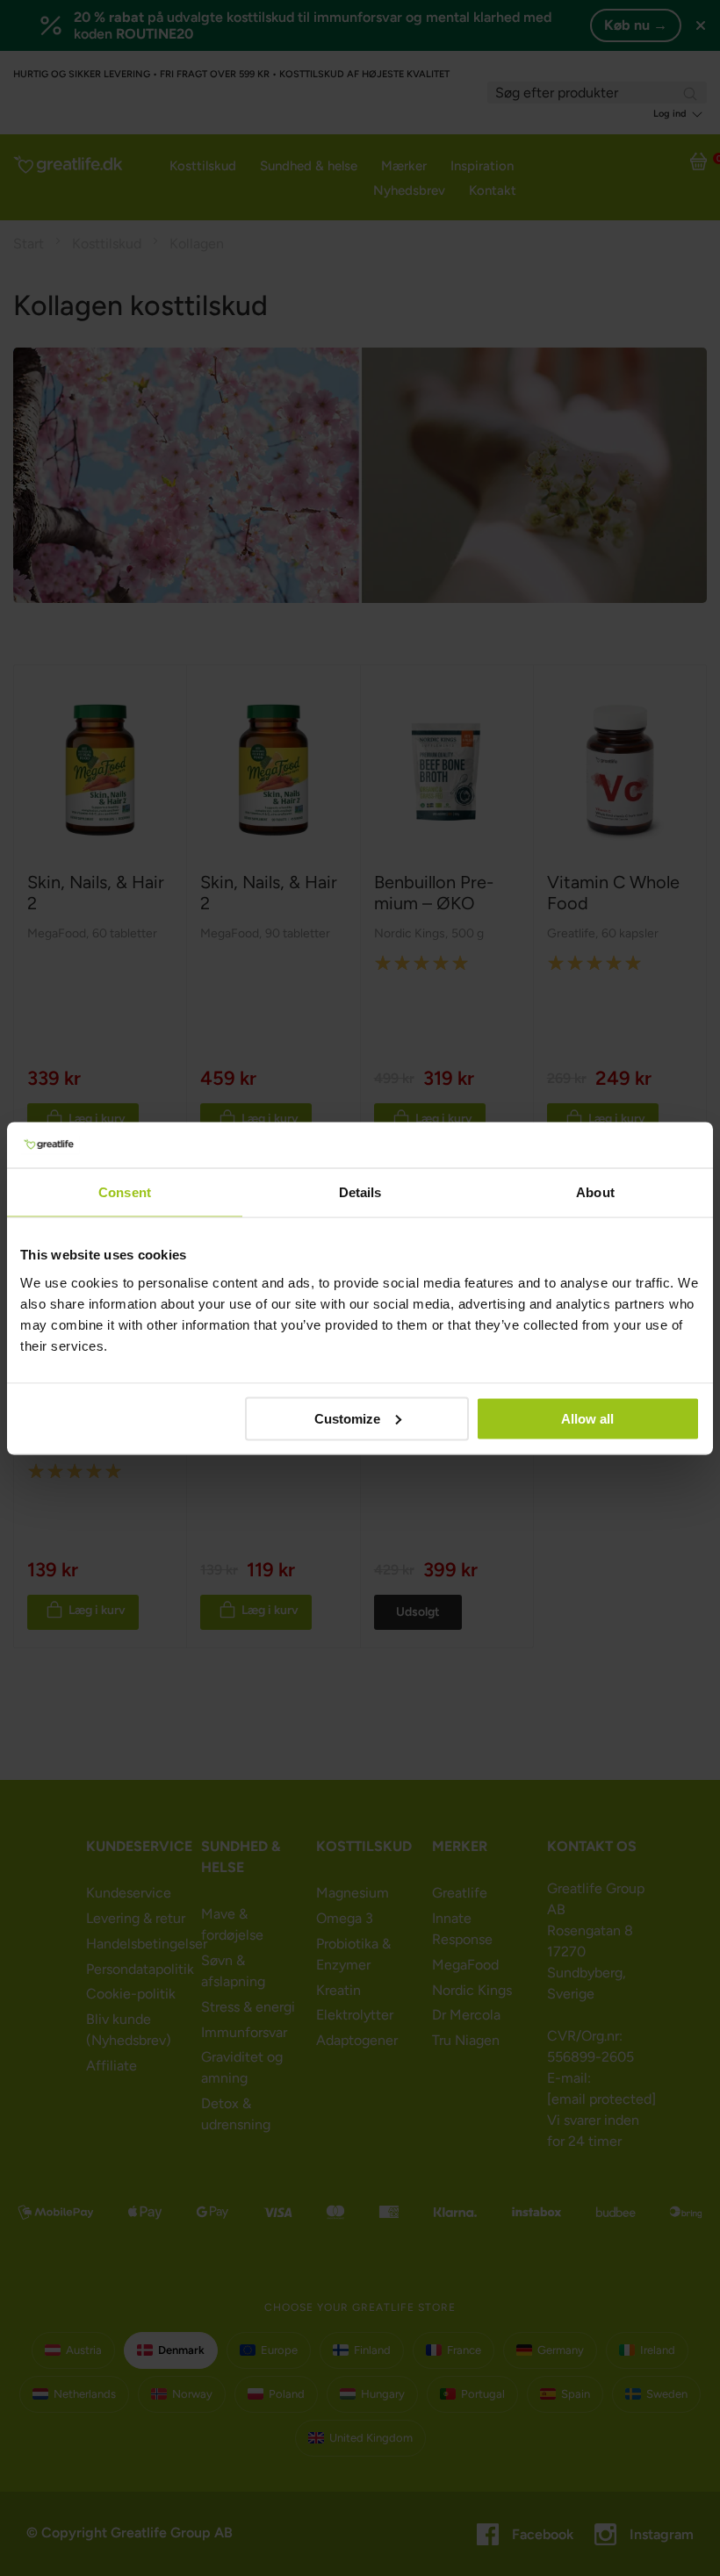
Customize (347, 1418)
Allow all (587, 1418)
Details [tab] (360, 1192)
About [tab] (595, 1192)
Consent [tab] (125, 1192)
